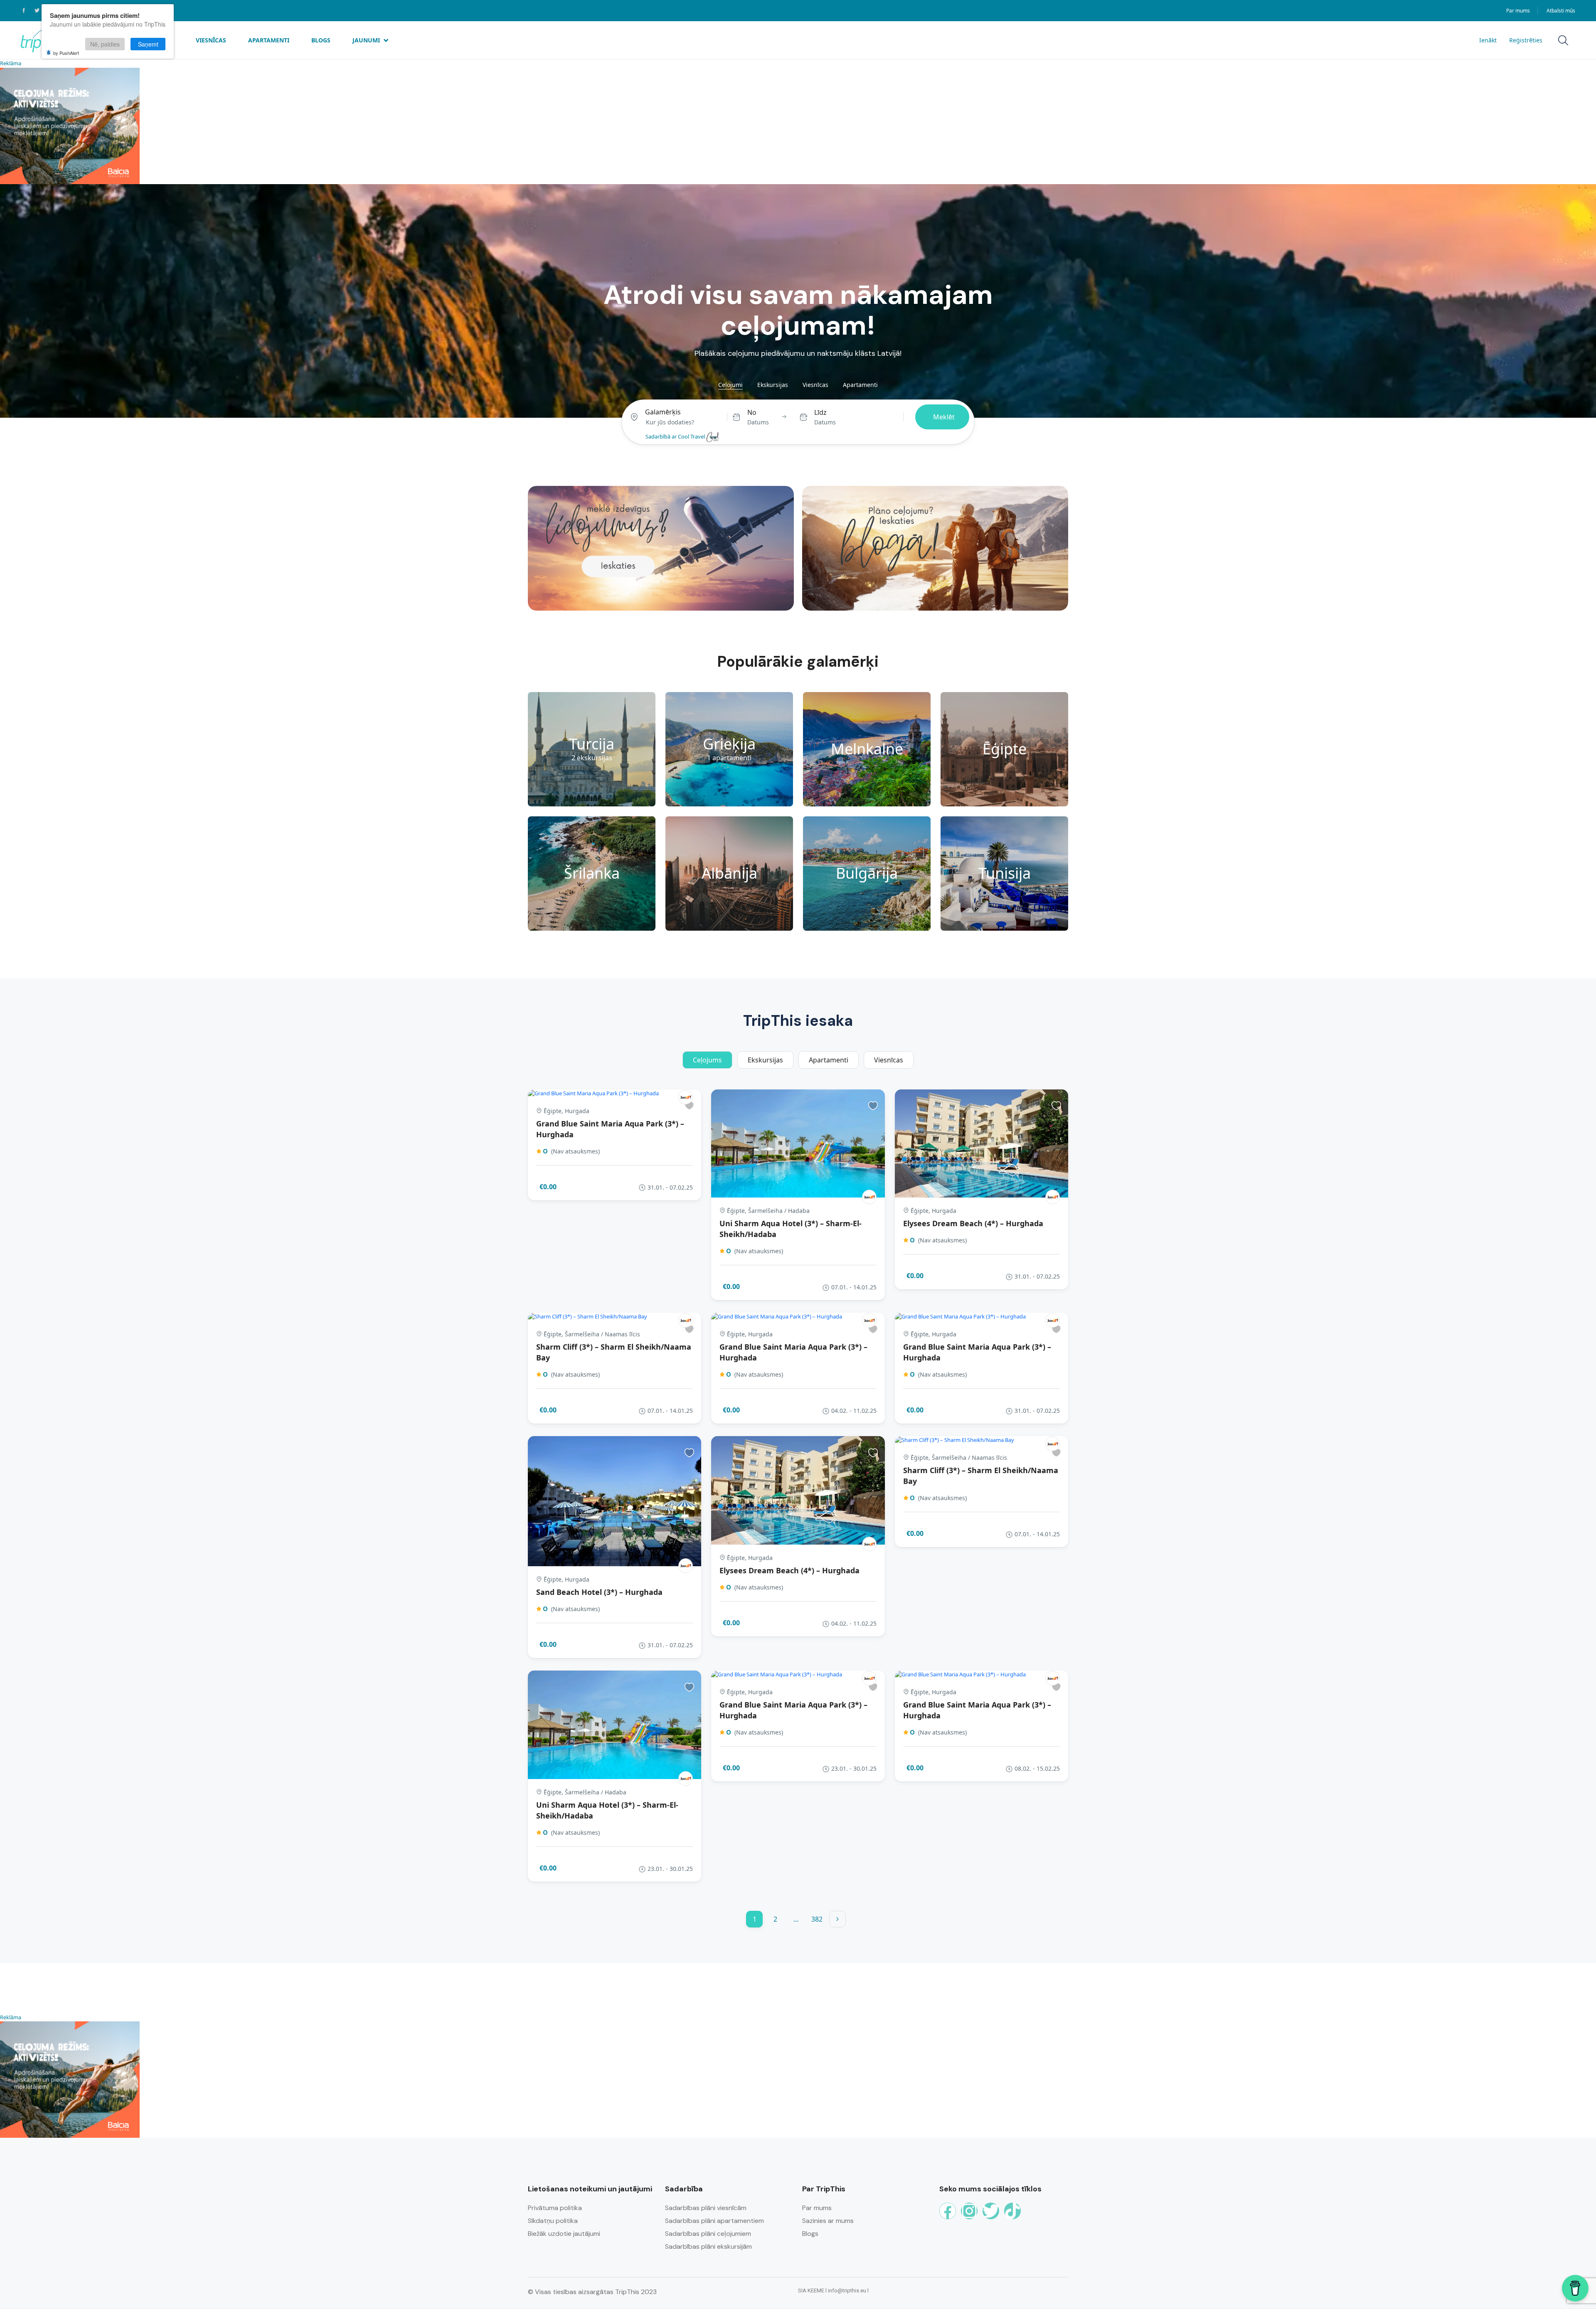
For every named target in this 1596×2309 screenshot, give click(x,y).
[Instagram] (969, 2211)
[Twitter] (991, 2211)
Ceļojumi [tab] (730, 385)
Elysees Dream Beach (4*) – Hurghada (973, 1223)
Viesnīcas (211, 40)
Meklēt (944, 417)
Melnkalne (867, 749)
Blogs (321, 40)
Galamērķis (663, 412)
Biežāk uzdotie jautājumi (564, 2234)
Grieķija (729, 744)
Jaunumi (366, 40)
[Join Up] (686, 1097)
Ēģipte (1005, 749)
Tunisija (1005, 873)
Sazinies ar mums (828, 2221)
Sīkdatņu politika (553, 2221)
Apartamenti (269, 40)
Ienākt (1488, 40)
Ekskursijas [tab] (773, 385)
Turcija (592, 744)
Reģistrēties (1526, 40)
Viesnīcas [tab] (815, 385)
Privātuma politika (555, 2208)
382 (817, 1919)
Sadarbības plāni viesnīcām (706, 2208)
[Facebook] (948, 2211)
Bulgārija (867, 873)
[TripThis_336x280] (70, 125)
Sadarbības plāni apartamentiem (714, 2221)
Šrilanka (592, 873)
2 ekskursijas (592, 758)
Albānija (729, 873)
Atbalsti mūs (1561, 11)
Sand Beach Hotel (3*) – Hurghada (599, 1592)
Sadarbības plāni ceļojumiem (708, 2234)
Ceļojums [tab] (707, 1060)
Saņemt (148, 44)
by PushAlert (66, 53)
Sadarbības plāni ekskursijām (708, 2246)
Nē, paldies (105, 44)
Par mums (1518, 11)
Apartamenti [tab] (860, 385)
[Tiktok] (1012, 2211)
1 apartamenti (729, 758)
